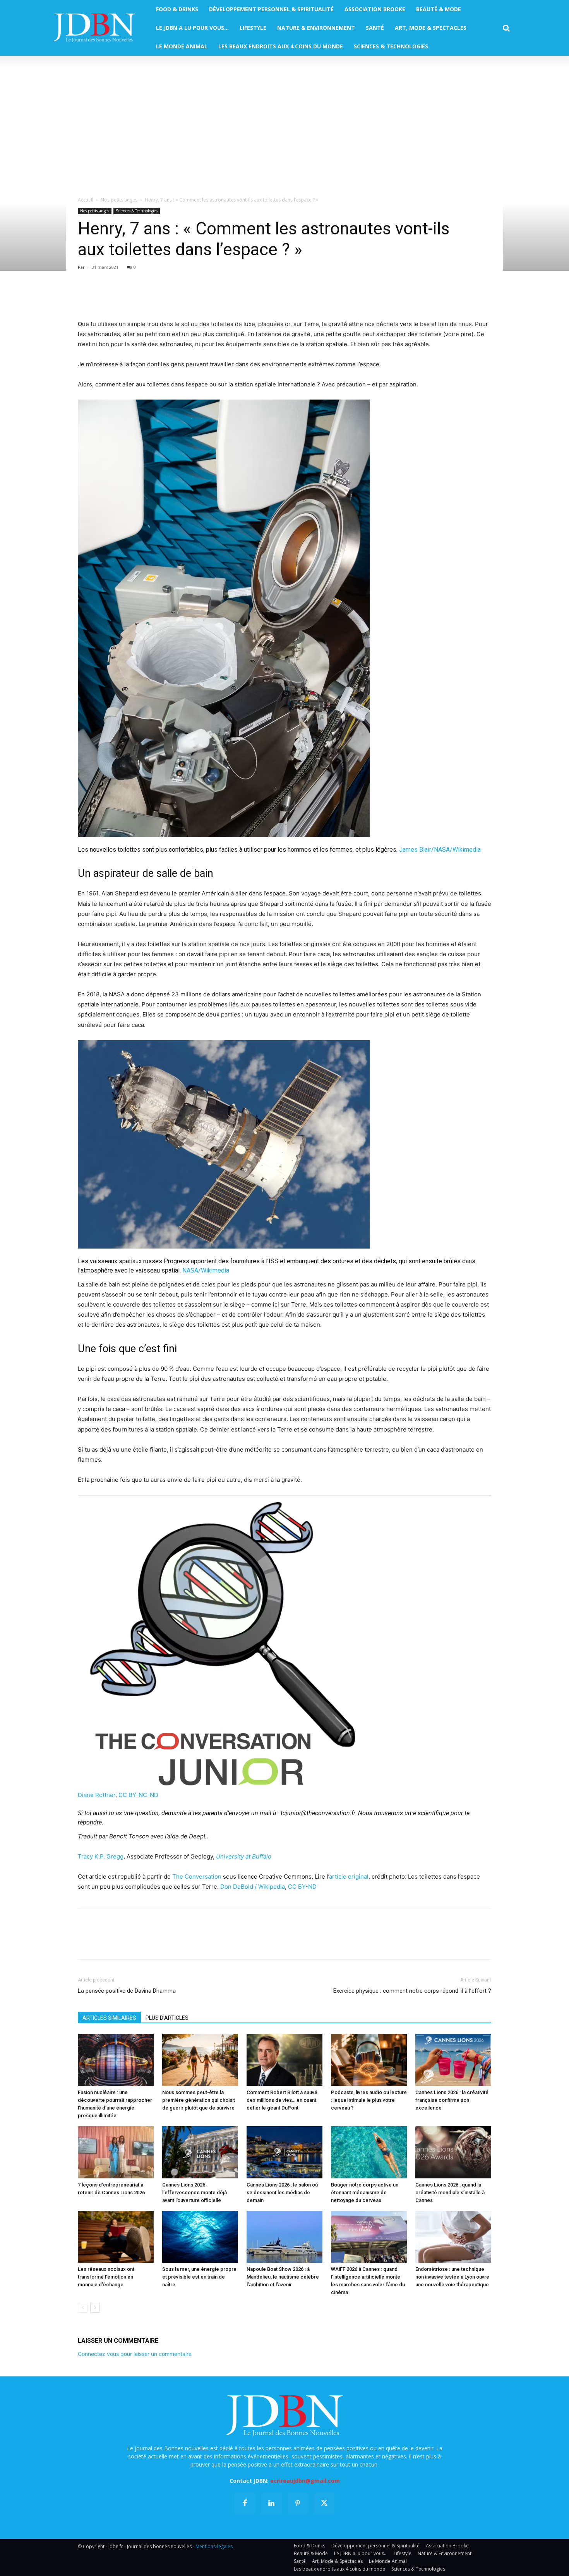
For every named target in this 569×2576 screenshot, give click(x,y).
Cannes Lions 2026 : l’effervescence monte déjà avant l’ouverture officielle (195, 2193)
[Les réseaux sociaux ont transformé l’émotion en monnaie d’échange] (116, 2237)
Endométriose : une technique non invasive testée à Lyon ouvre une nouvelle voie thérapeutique (452, 2277)
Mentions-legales (214, 2546)
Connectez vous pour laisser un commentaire (135, 2354)
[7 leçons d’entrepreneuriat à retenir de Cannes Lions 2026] (116, 2152)
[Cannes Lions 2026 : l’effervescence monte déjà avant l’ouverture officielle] (200, 2152)
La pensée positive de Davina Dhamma (127, 1991)
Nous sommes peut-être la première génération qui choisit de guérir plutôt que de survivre (199, 2100)
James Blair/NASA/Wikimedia (440, 850)
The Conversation (197, 1876)
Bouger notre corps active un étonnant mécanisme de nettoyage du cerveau (365, 2193)
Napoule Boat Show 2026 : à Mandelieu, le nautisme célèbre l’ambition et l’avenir (283, 2277)
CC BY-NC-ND (138, 1795)
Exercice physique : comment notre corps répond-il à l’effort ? (412, 1991)
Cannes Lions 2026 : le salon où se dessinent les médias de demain (282, 2193)
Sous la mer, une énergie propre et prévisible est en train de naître (199, 2277)
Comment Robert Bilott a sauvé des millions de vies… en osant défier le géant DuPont (282, 2100)
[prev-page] (83, 2308)
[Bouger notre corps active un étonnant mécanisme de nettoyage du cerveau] (369, 2152)
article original (349, 1876)
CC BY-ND (302, 1887)
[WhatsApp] (139, 297)
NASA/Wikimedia (206, 1270)
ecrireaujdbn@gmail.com (305, 2481)
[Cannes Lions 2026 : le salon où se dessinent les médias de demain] (284, 2152)
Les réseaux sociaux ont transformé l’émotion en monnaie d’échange (106, 2277)
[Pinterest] (121, 297)
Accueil (86, 200)
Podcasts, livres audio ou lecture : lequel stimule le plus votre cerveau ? (369, 2100)
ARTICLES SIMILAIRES (109, 2018)
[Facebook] (86, 297)
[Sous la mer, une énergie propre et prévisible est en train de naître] (200, 2237)
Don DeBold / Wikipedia (253, 1887)
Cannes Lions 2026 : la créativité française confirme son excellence (452, 2100)
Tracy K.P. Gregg (101, 1856)
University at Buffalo (244, 1856)
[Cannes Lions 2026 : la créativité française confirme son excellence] (453, 2060)
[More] (175, 297)
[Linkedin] (157, 297)
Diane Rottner (97, 1795)
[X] (103, 297)
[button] (506, 28)
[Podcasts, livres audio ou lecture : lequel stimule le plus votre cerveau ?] (369, 2060)
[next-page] (95, 2308)
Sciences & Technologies (137, 211)
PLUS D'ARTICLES (167, 2018)
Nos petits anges (119, 200)
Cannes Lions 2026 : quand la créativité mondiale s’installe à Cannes (450, 2193)
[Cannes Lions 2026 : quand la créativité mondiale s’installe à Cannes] (453, 2152)
